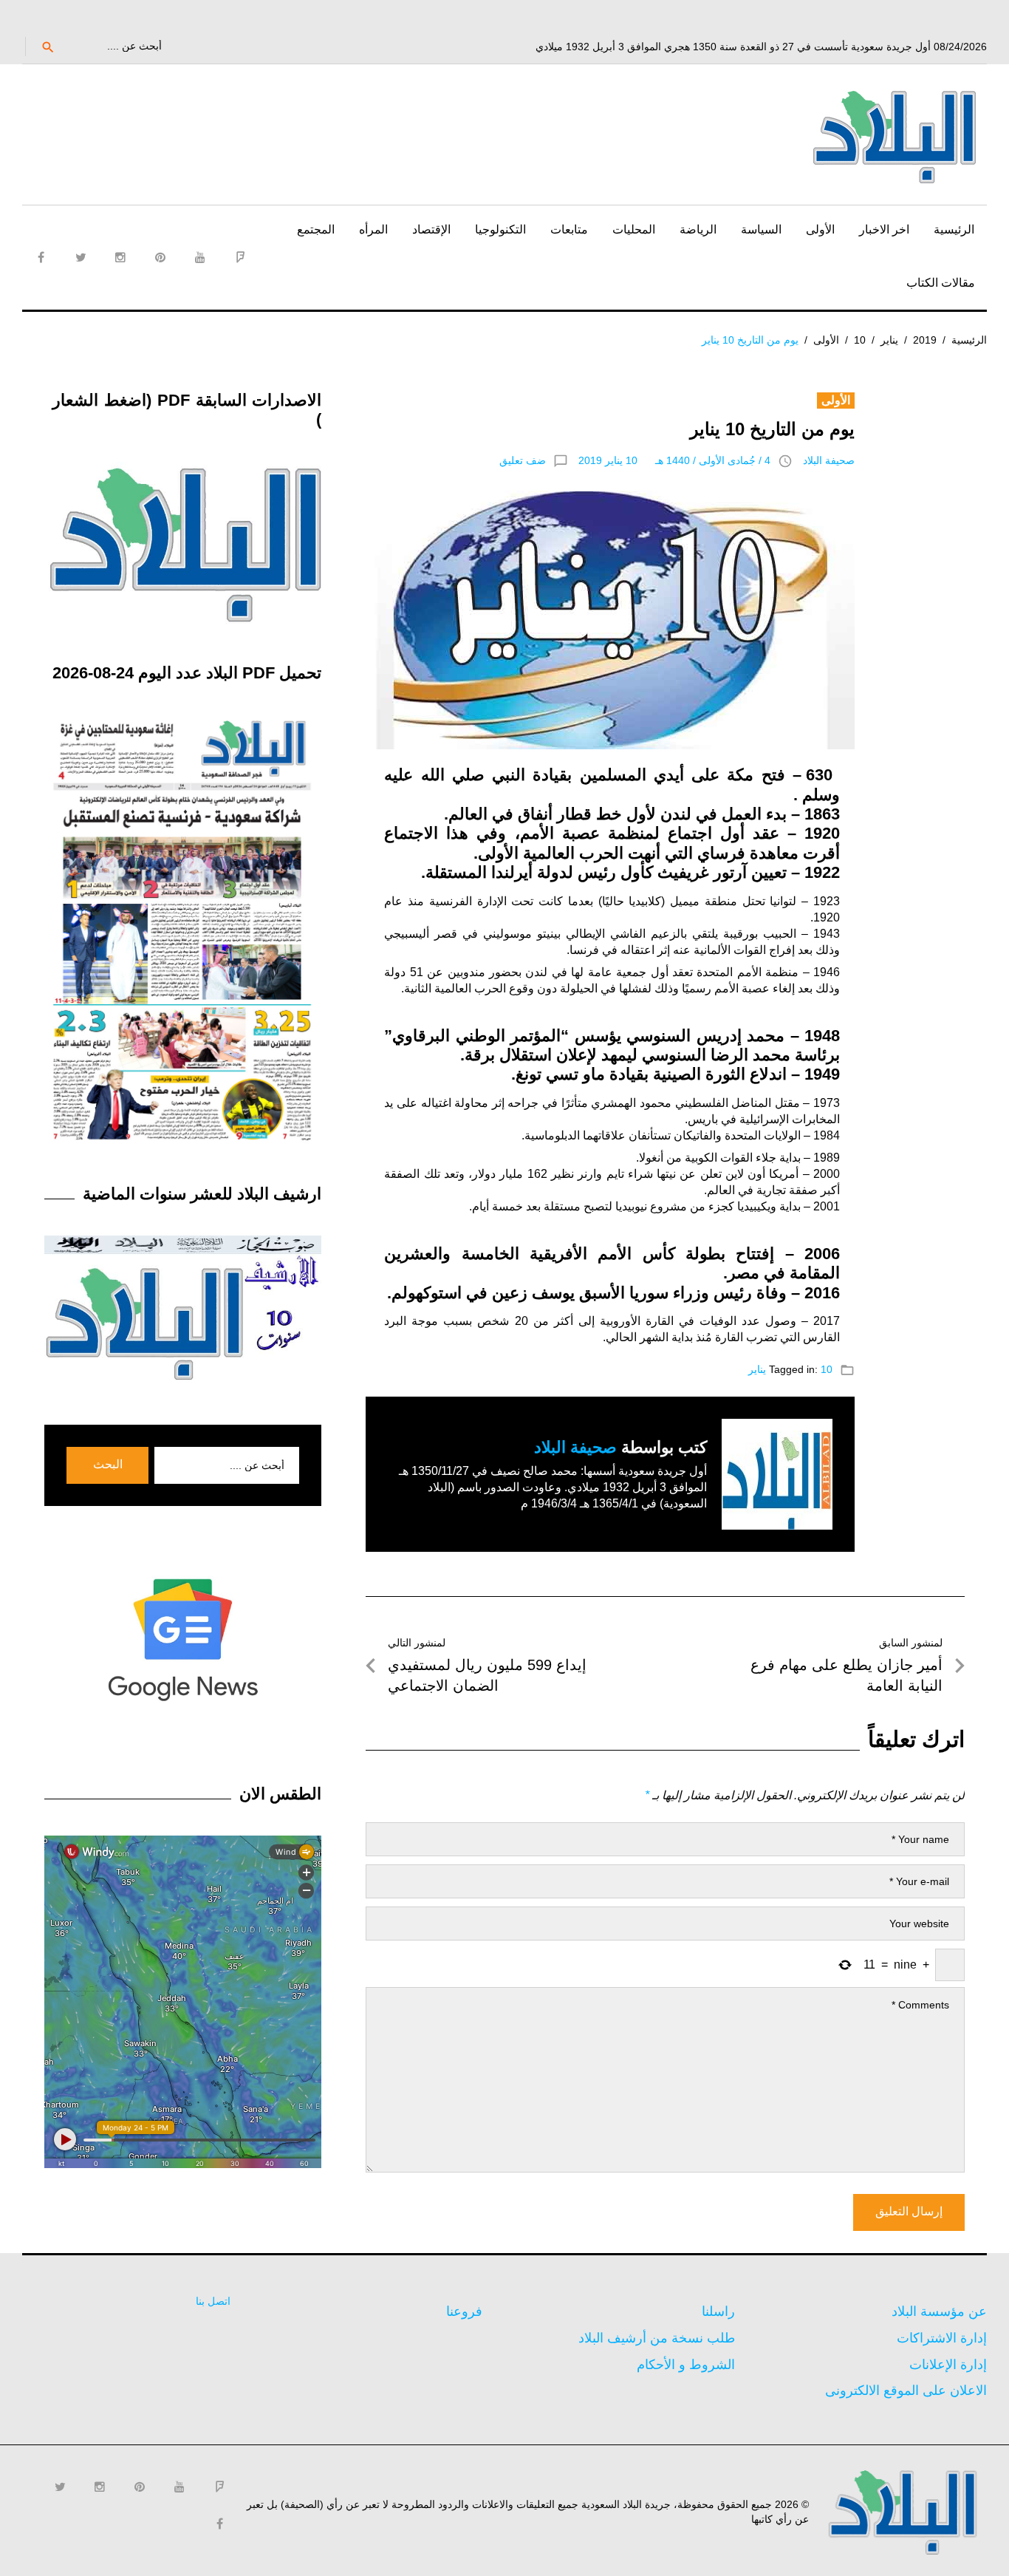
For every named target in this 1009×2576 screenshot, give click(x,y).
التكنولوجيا (500, 229)
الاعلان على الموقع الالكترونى (906, 2391)
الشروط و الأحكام (686, 2365)
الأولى (820, 229)
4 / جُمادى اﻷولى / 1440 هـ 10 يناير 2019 (674, 460)
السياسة (761, 229)
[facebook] (41, 257)
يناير (889, 340)
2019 (925, 340)
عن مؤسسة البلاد (939, 2311)
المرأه (373, 229)
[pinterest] (160, 257)
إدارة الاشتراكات (942, 2338)
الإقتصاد (431, 229)
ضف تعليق (523, 460)
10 (860, 340)
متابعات (569, 229)
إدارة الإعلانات (948, 2365)
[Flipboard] (240, 257)
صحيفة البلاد (829, 460)
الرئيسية (954, 229)
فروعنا (464, 2311)
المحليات (634, 229)
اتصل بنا (213, 2301)
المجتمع (316, 229)
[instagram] (120, 257)
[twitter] (81, 257)
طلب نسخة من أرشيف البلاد (657, 2338)
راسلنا (718, 2311)
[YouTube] (200, 257)
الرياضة (698, 229)
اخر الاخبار (884, 229)
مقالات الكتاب (941, 283)
